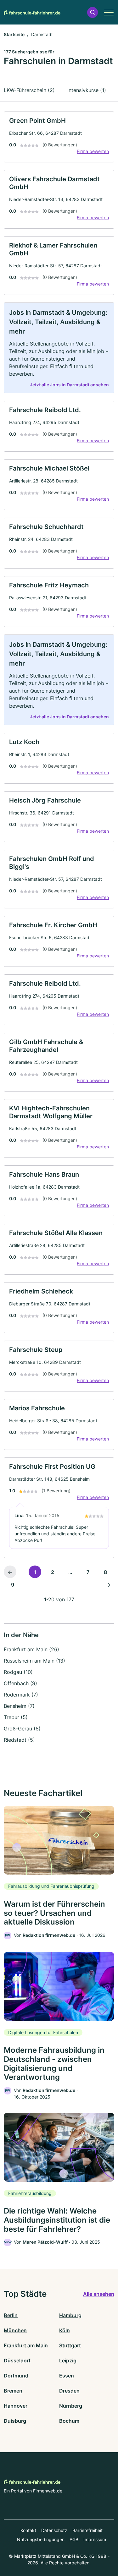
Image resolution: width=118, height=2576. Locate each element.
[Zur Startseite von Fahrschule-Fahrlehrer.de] (32, 12)
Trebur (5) (16, 1717)
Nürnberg (71, 2406)
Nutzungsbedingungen (41, 2539)
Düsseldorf (17, 2361)
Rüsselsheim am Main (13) (34, 1661)
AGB (74, 2539)
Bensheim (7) (19, 1706)
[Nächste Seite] (108, 1584)
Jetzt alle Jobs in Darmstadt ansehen (69, 385)
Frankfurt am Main (26, 2345)
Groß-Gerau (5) (22, 1729)
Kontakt (28, 2530)
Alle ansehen (99, 2294)
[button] (93, 12)
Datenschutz (54, 2530)
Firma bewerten (93, 151)
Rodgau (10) (18, 1672)
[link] (59, 137)
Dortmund (16, 2376)
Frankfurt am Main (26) (31, 1649)
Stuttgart (70, 2345)
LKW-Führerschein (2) (29, 90)
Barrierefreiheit (87, 2530)
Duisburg (15, 2421)
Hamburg (70, 2315)
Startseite (14, 34)
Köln (65, 2330)
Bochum (69, 2421)
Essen (67, 2376)
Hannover (16, 2406)
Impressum (95, 2539)
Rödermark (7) (21, 1695)
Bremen (13, 2391)
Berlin (11, 2315)
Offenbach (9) (20, 1683)
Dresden (69, 2391)
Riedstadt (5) (19, 1740)
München (15, 2330)
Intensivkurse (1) (87, 90)
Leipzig (68, 2361)
